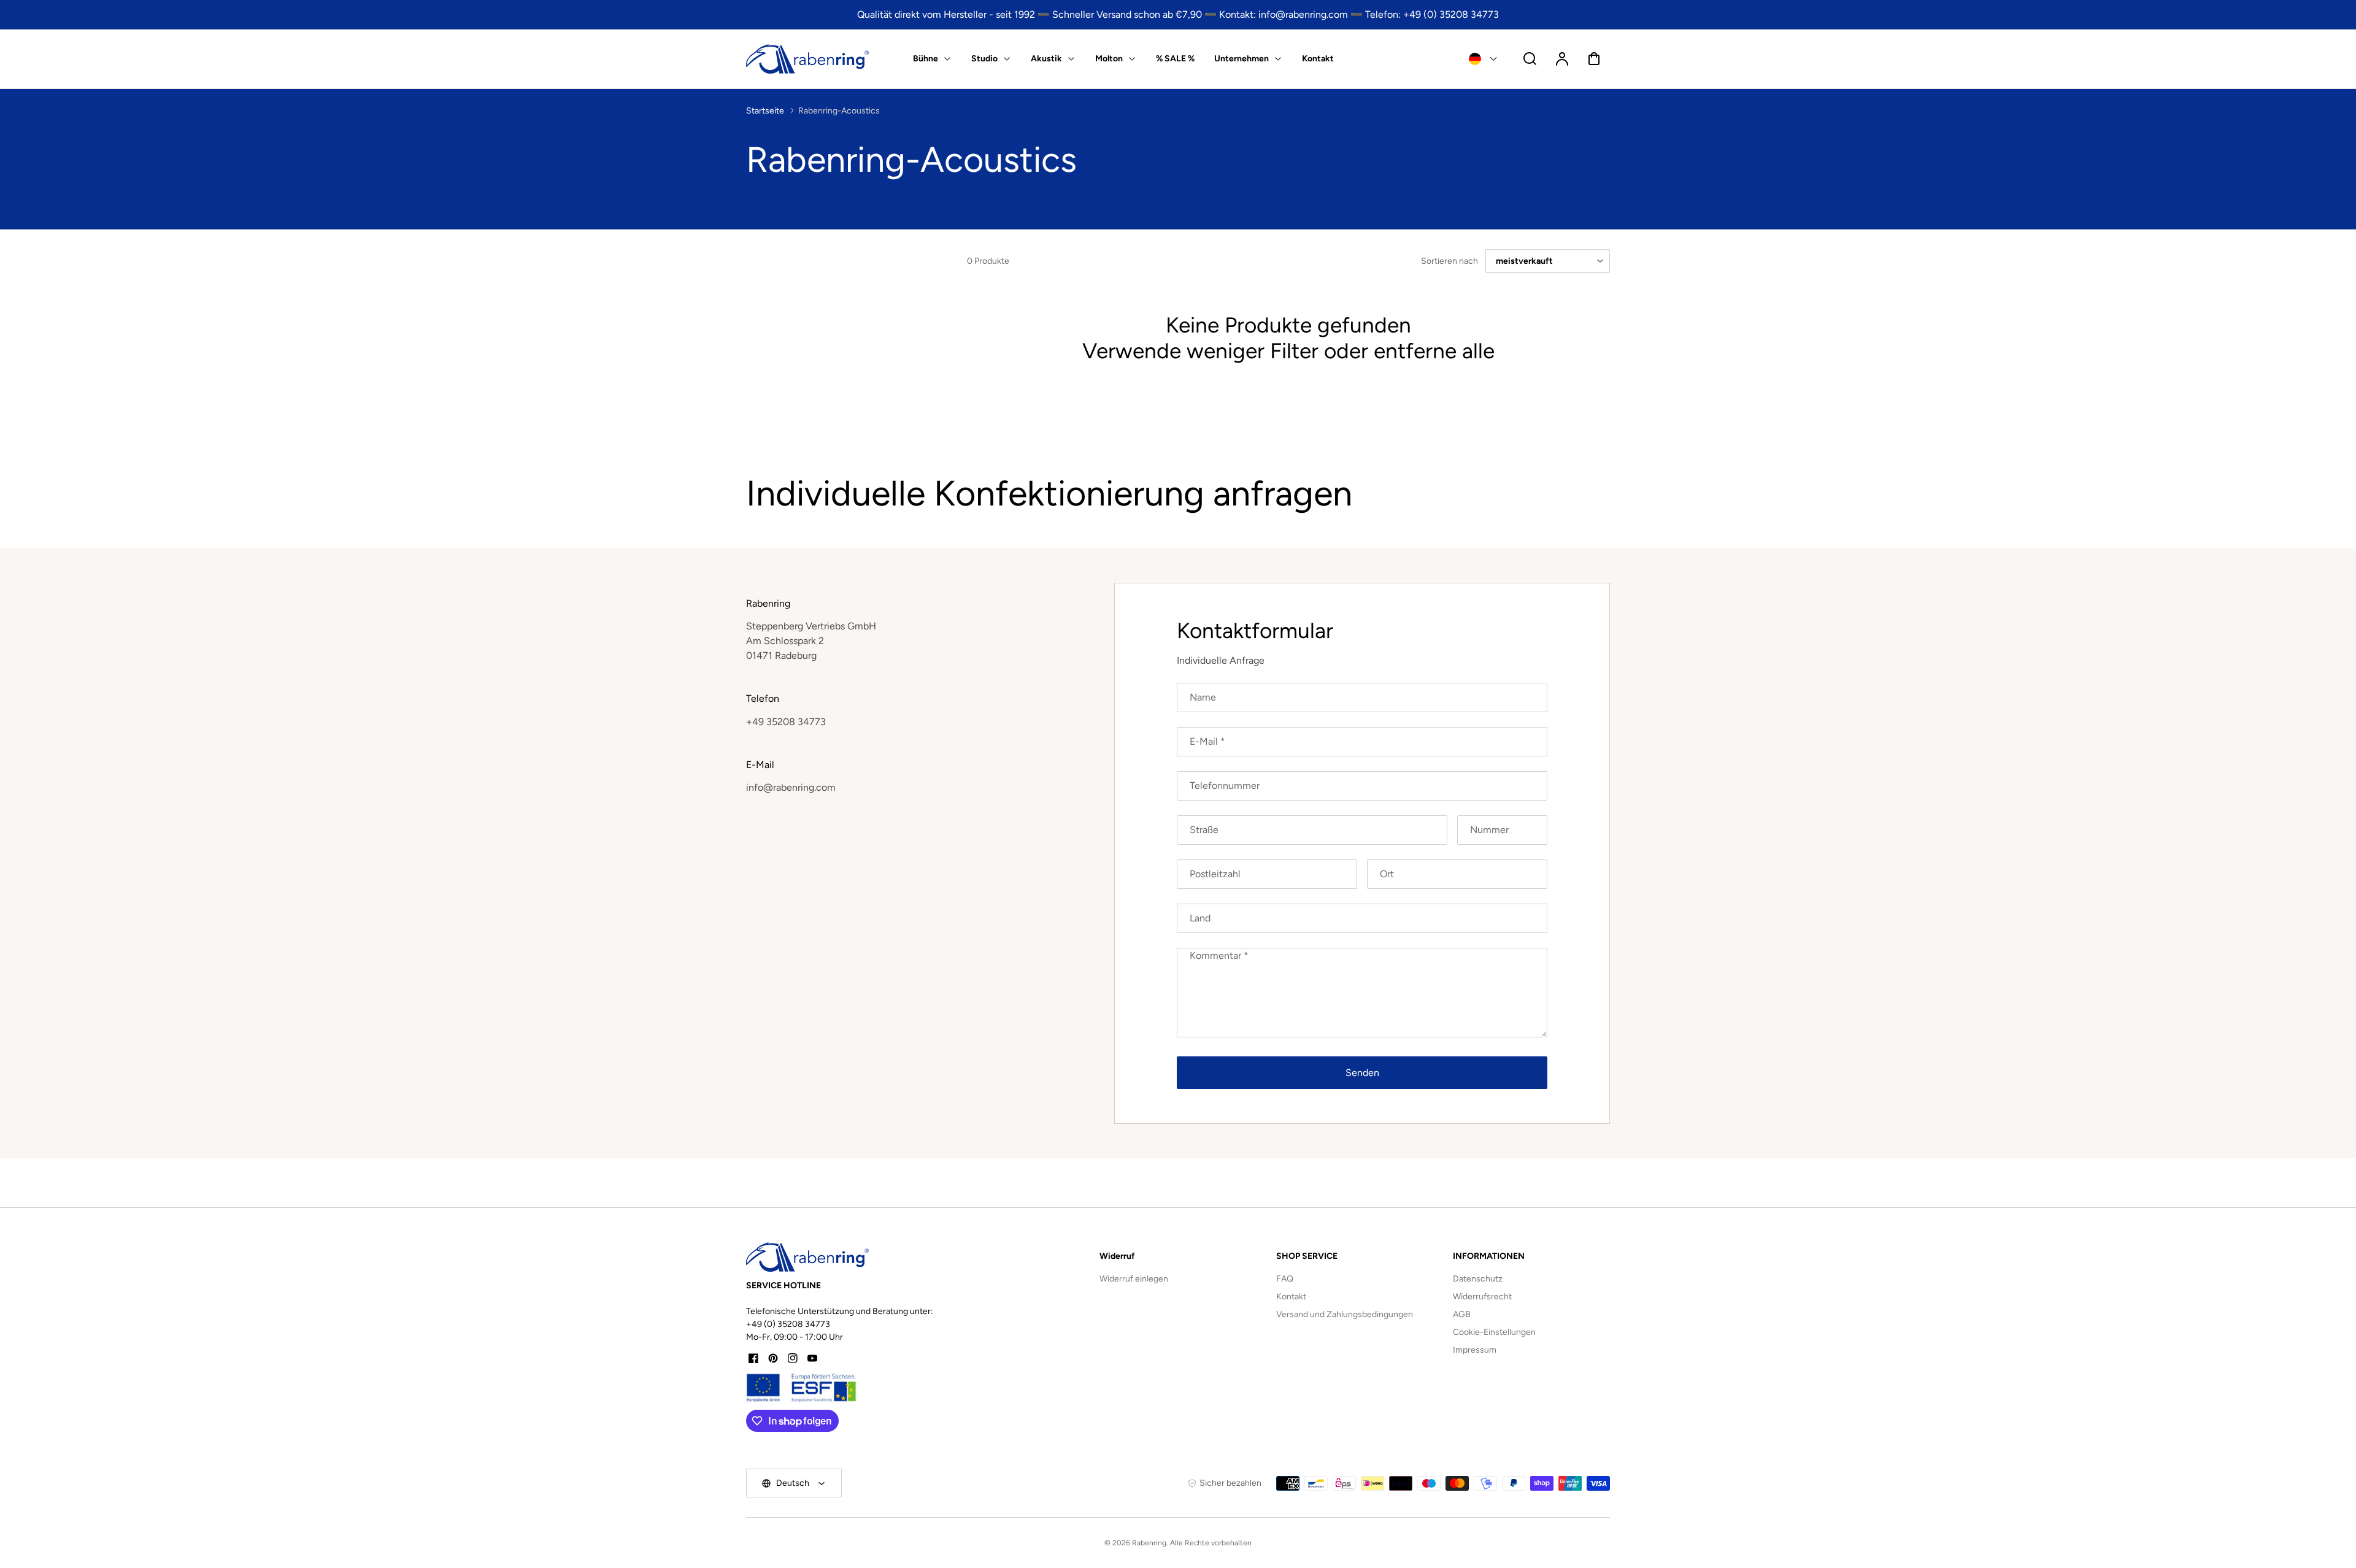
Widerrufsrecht (1482, 1297)
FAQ (1285, 1279)
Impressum (1475, 1350)
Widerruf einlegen (1134, 1279)
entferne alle (1434, 351)
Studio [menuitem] (984, 59)
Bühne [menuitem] (926, 59)
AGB (1462, 1314)
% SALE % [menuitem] (1175, 59)
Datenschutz (1478, 1279)
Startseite (765, 111)
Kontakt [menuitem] (1318, 59)
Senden (1362, 1073)
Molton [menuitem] (1109, 59)
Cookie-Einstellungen (1494, 1332)
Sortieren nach (1449, 261)
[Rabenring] (807, 1257)
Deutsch (793, 1483)
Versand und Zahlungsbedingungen (1345, 1314)
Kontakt (1291, 1297)
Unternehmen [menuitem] (1242, 59)
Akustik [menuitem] (1046, 59)
